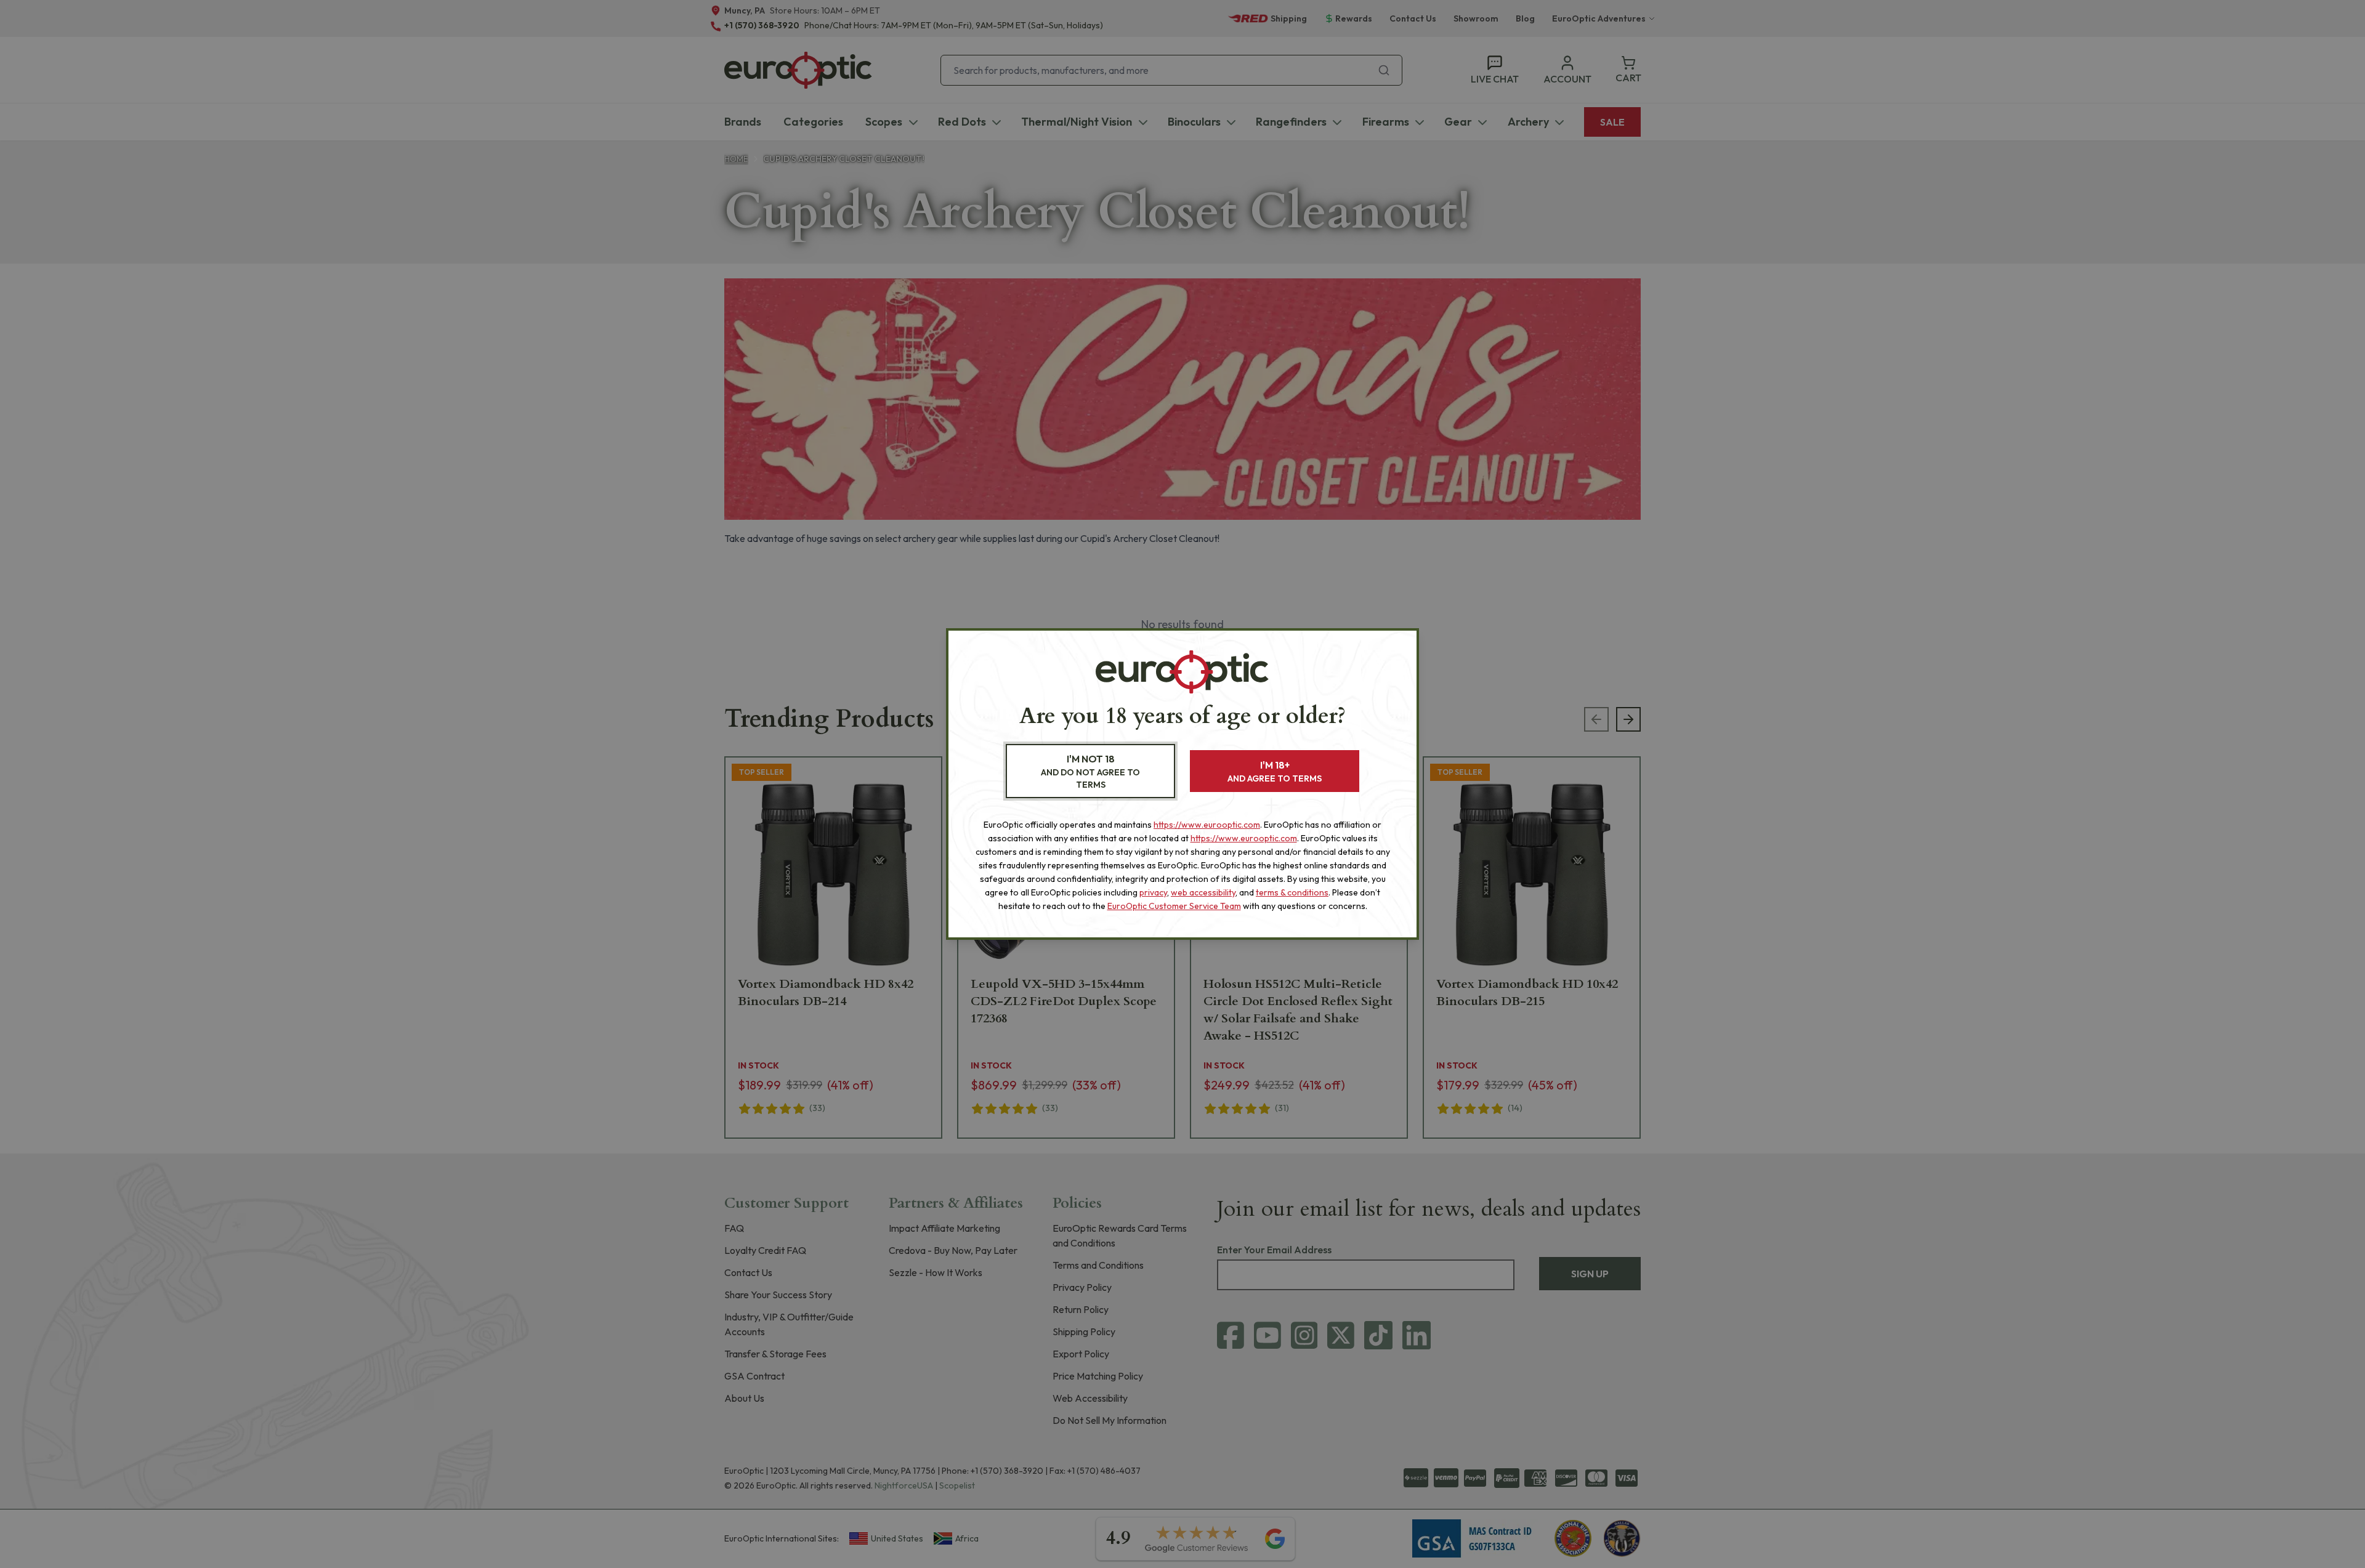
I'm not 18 (1090, 771)
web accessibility (1203, 892)
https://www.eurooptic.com (1207, 825)
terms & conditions (1292, 892)
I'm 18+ (1275, 771)
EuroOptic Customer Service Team (1174, 906)
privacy (1153, 892)
